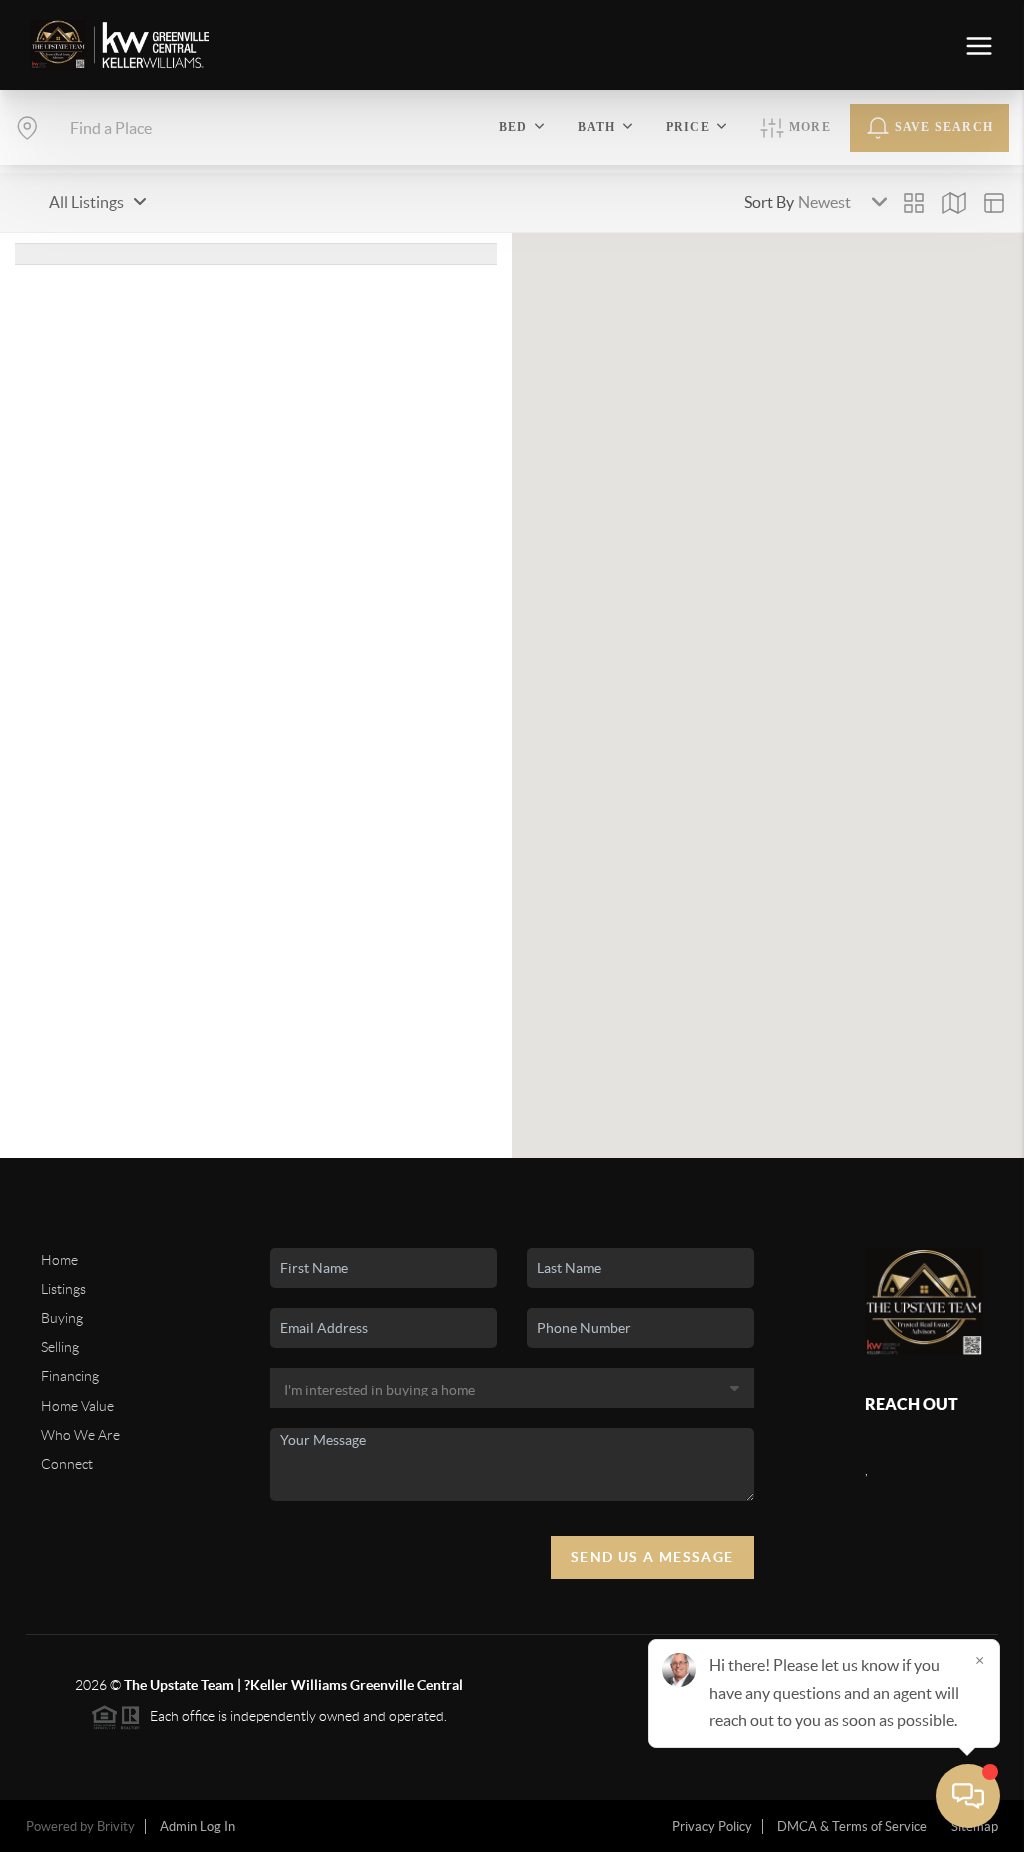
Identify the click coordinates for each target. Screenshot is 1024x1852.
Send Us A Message (652, 1557)
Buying (62, 1318)
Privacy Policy (712, 1826)
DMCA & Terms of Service (852, 1826)
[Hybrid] (994, 203)
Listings (63, 1289)
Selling (60, 1347)
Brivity (116, 1826)
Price (688, 127)
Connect (67, 1464)
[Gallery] (914, 203)
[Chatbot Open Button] (968, 1796)
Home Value (77, 1406)
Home (59, 1260)
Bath (597, 127)
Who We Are (80, 1435)
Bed (513, 127)
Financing (70, 1376)
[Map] (954, 203)
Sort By (769, 202)
